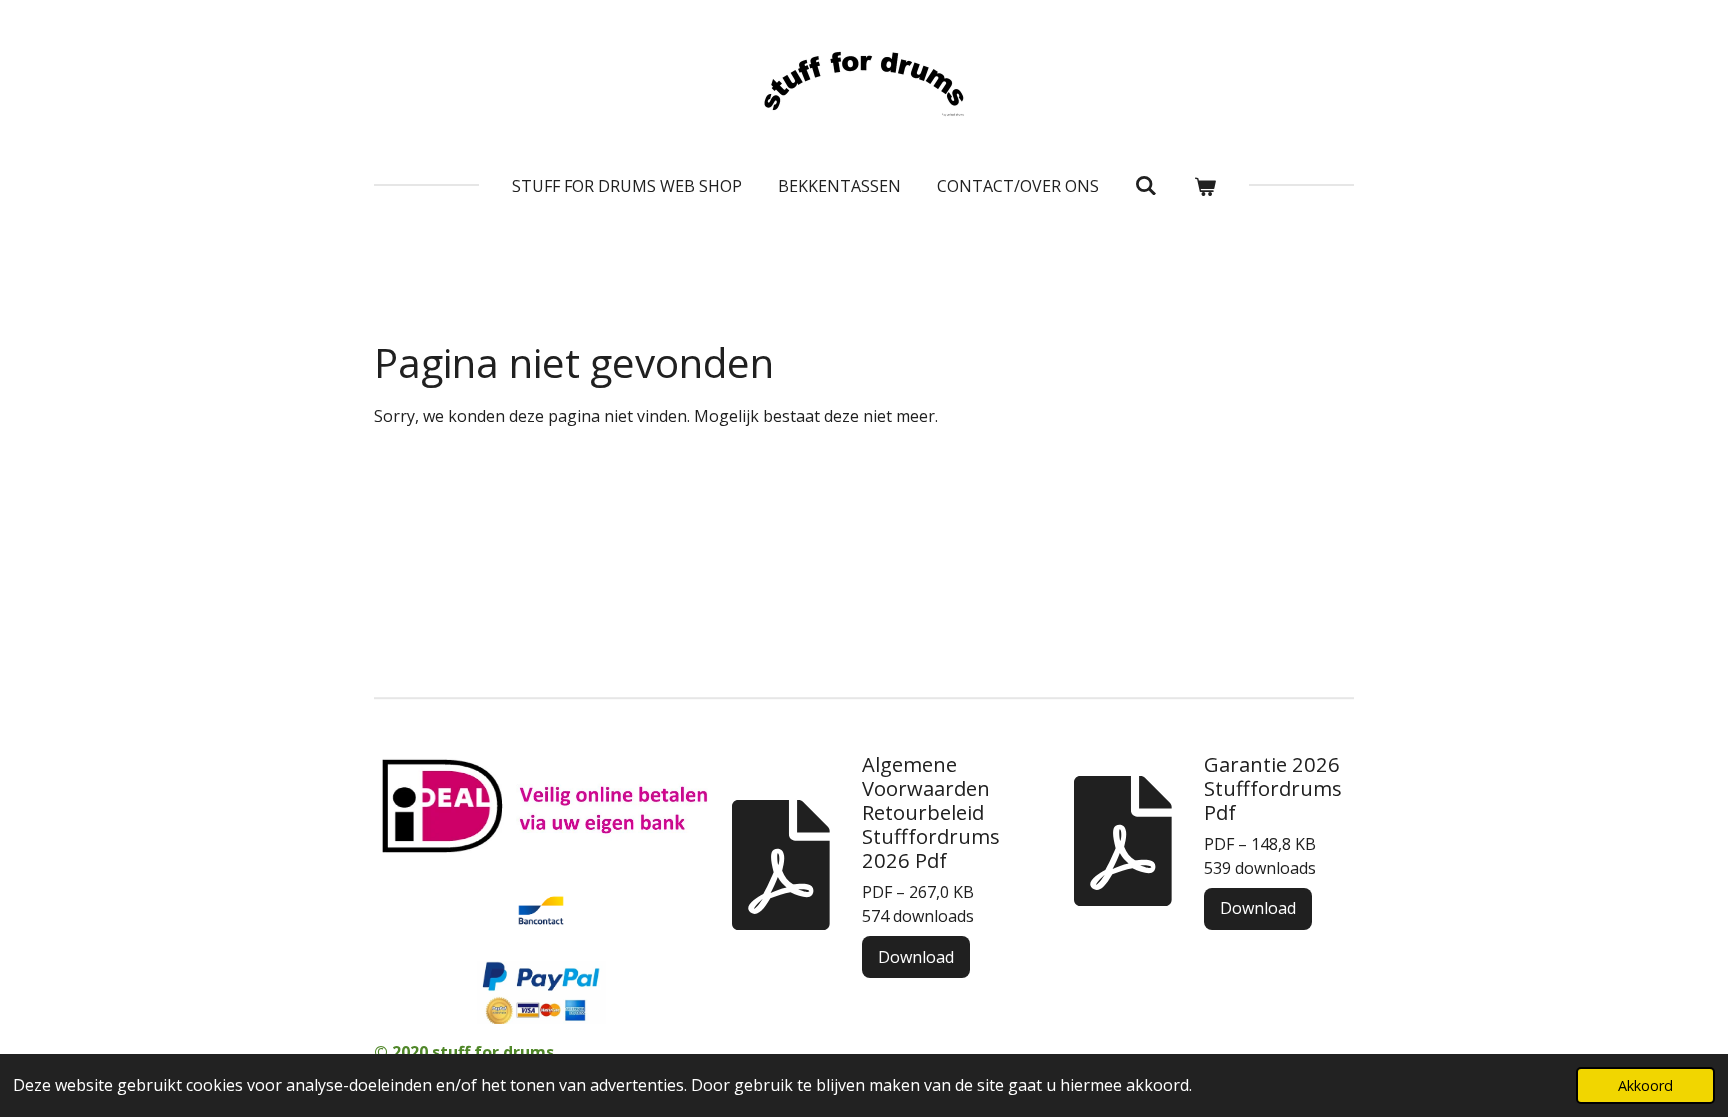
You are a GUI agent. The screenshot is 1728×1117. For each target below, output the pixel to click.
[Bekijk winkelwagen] (1205, 186)
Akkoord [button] (1645, 1085)
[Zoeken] (1146, 185)
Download (916, 957)
